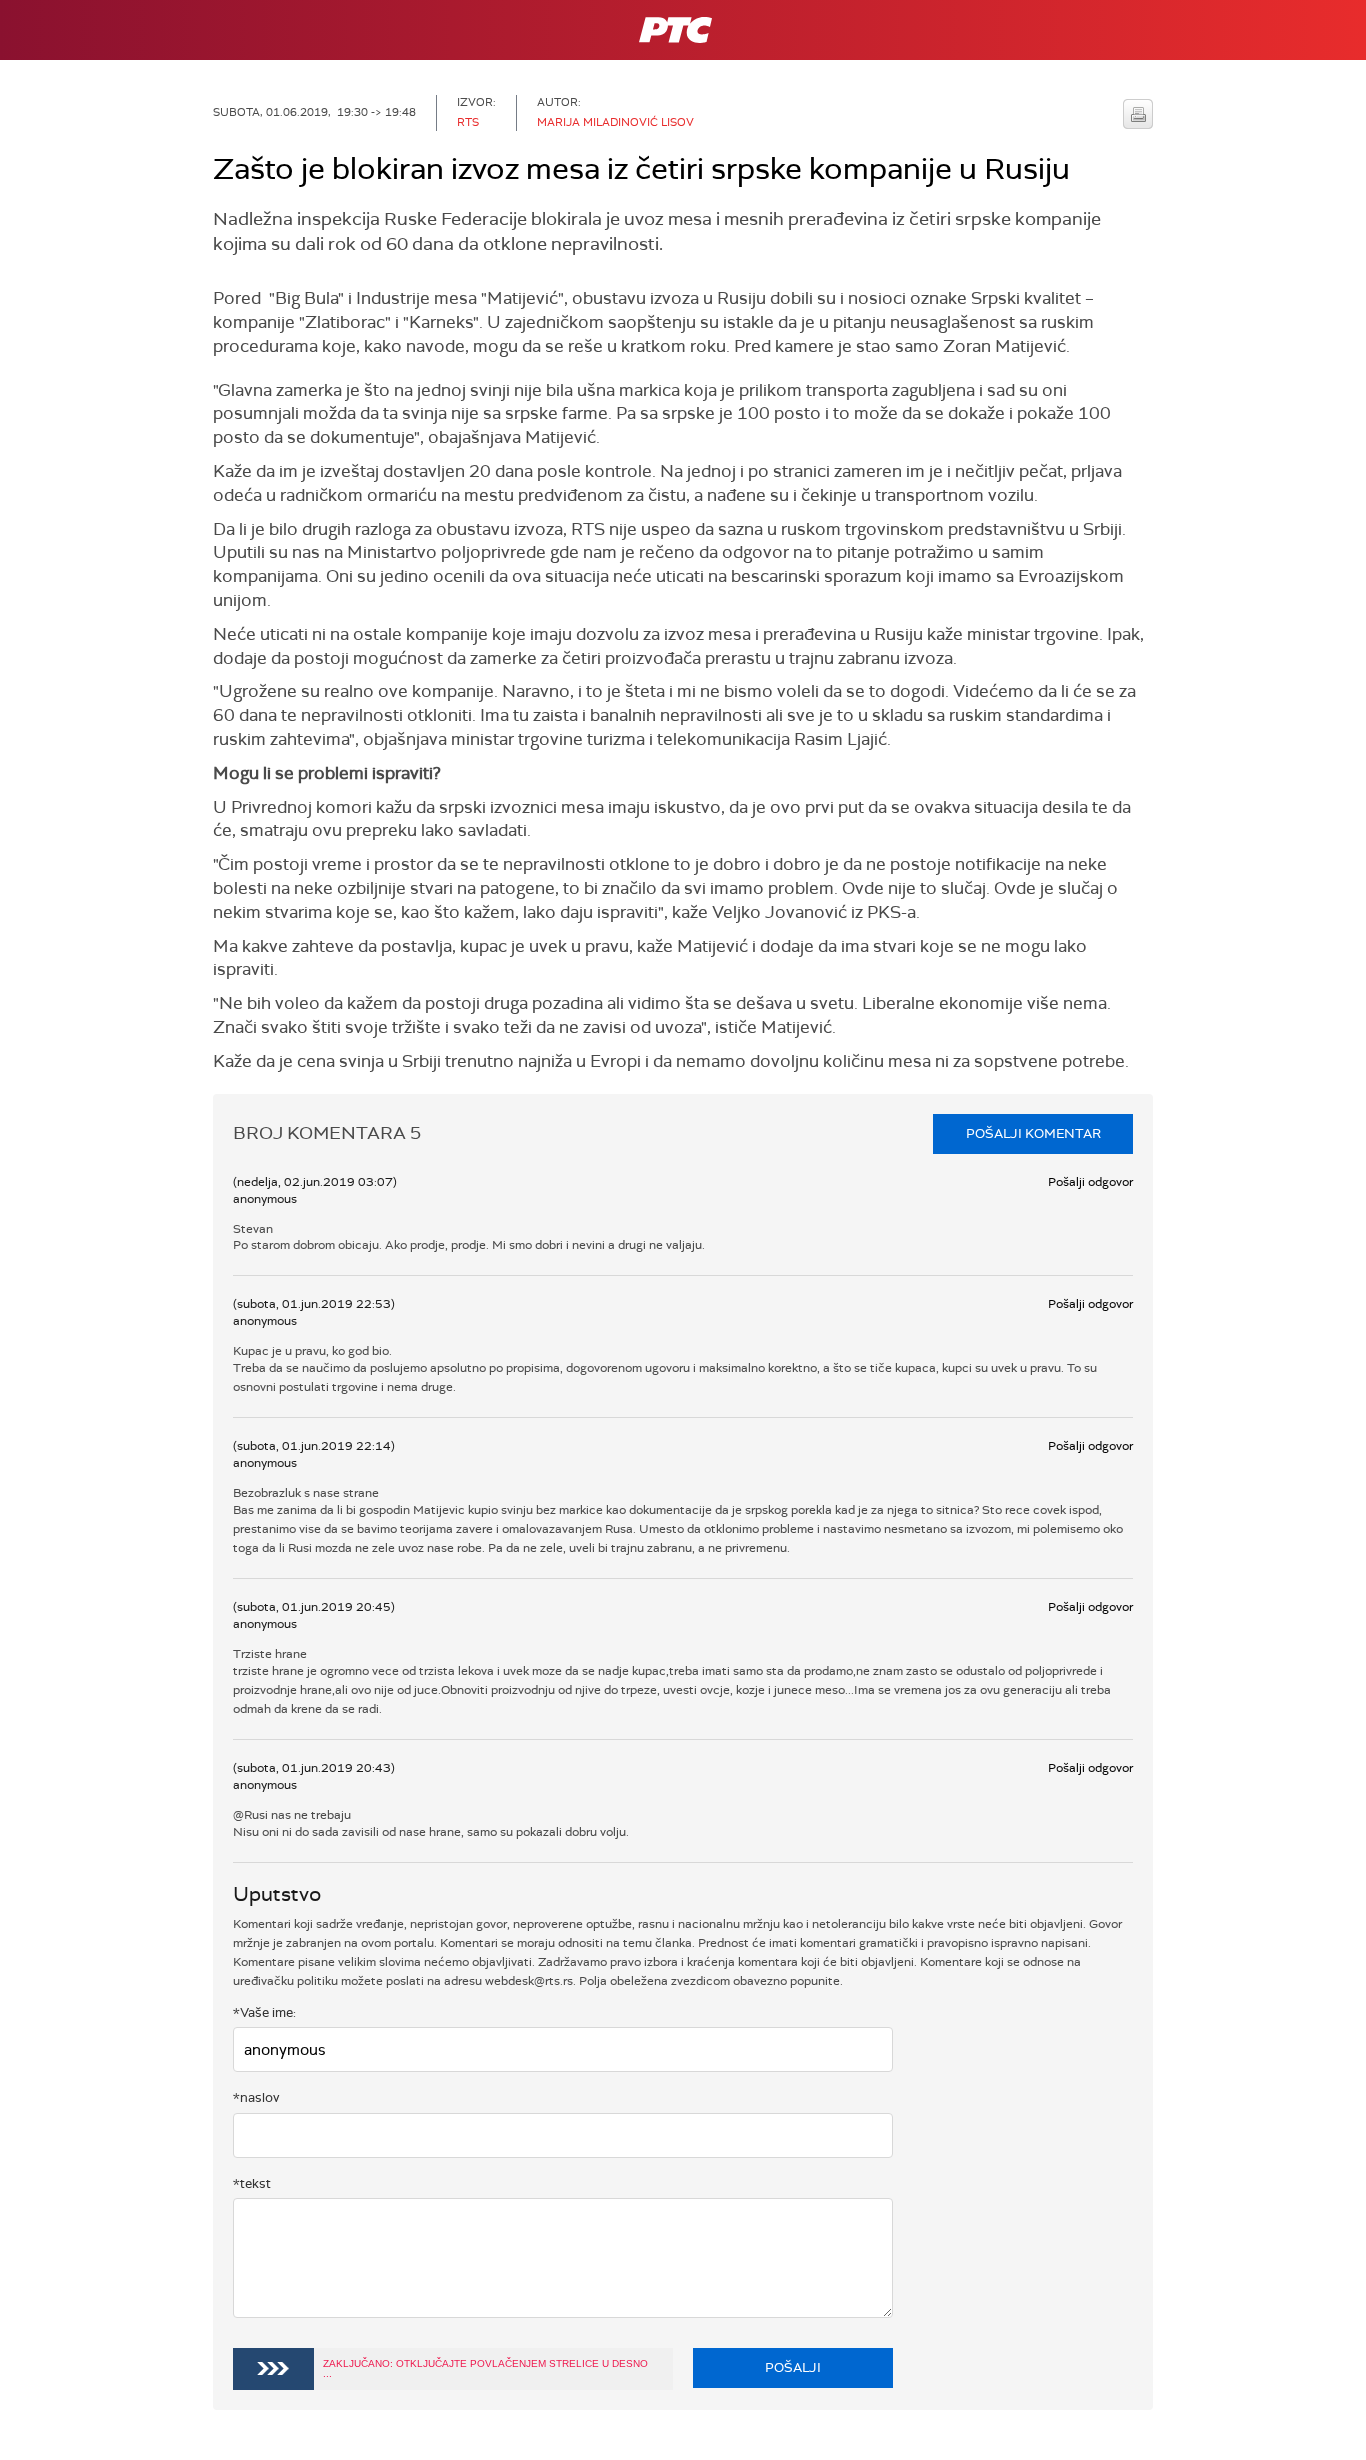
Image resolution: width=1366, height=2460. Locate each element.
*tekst (252, 2183)
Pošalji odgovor (1090, 1182)
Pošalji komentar (1033, 1133)
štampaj (1138, 114)
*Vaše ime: (264, 2012)
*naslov (256, 2097)
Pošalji (793, 2367)
